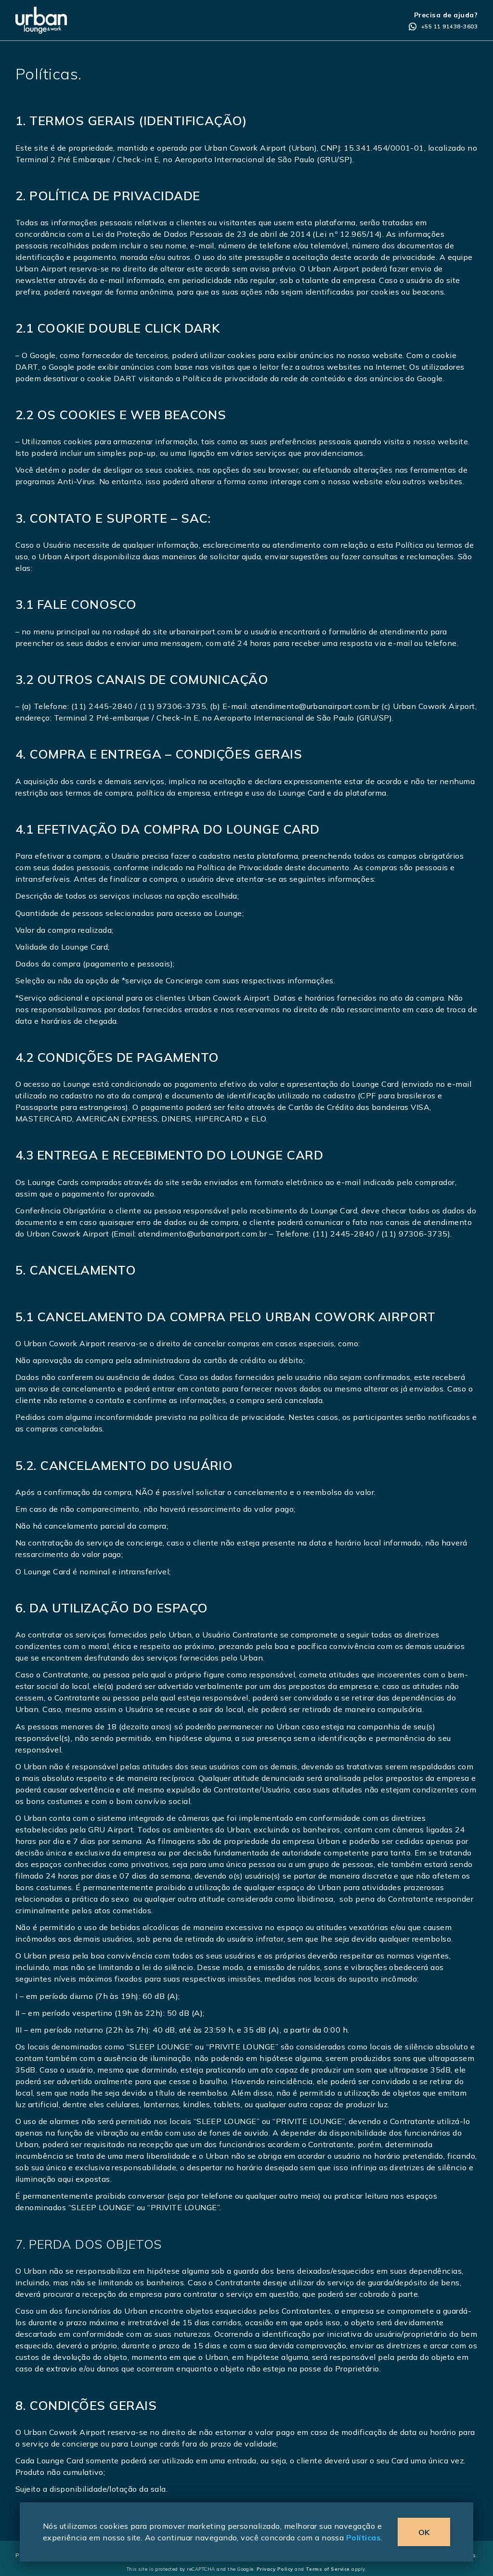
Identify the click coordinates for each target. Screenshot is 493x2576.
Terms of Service (328, 2569)
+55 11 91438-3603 (449, 26)
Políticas (363, 2537)
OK (424, 2532)
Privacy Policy (275, 2569)
